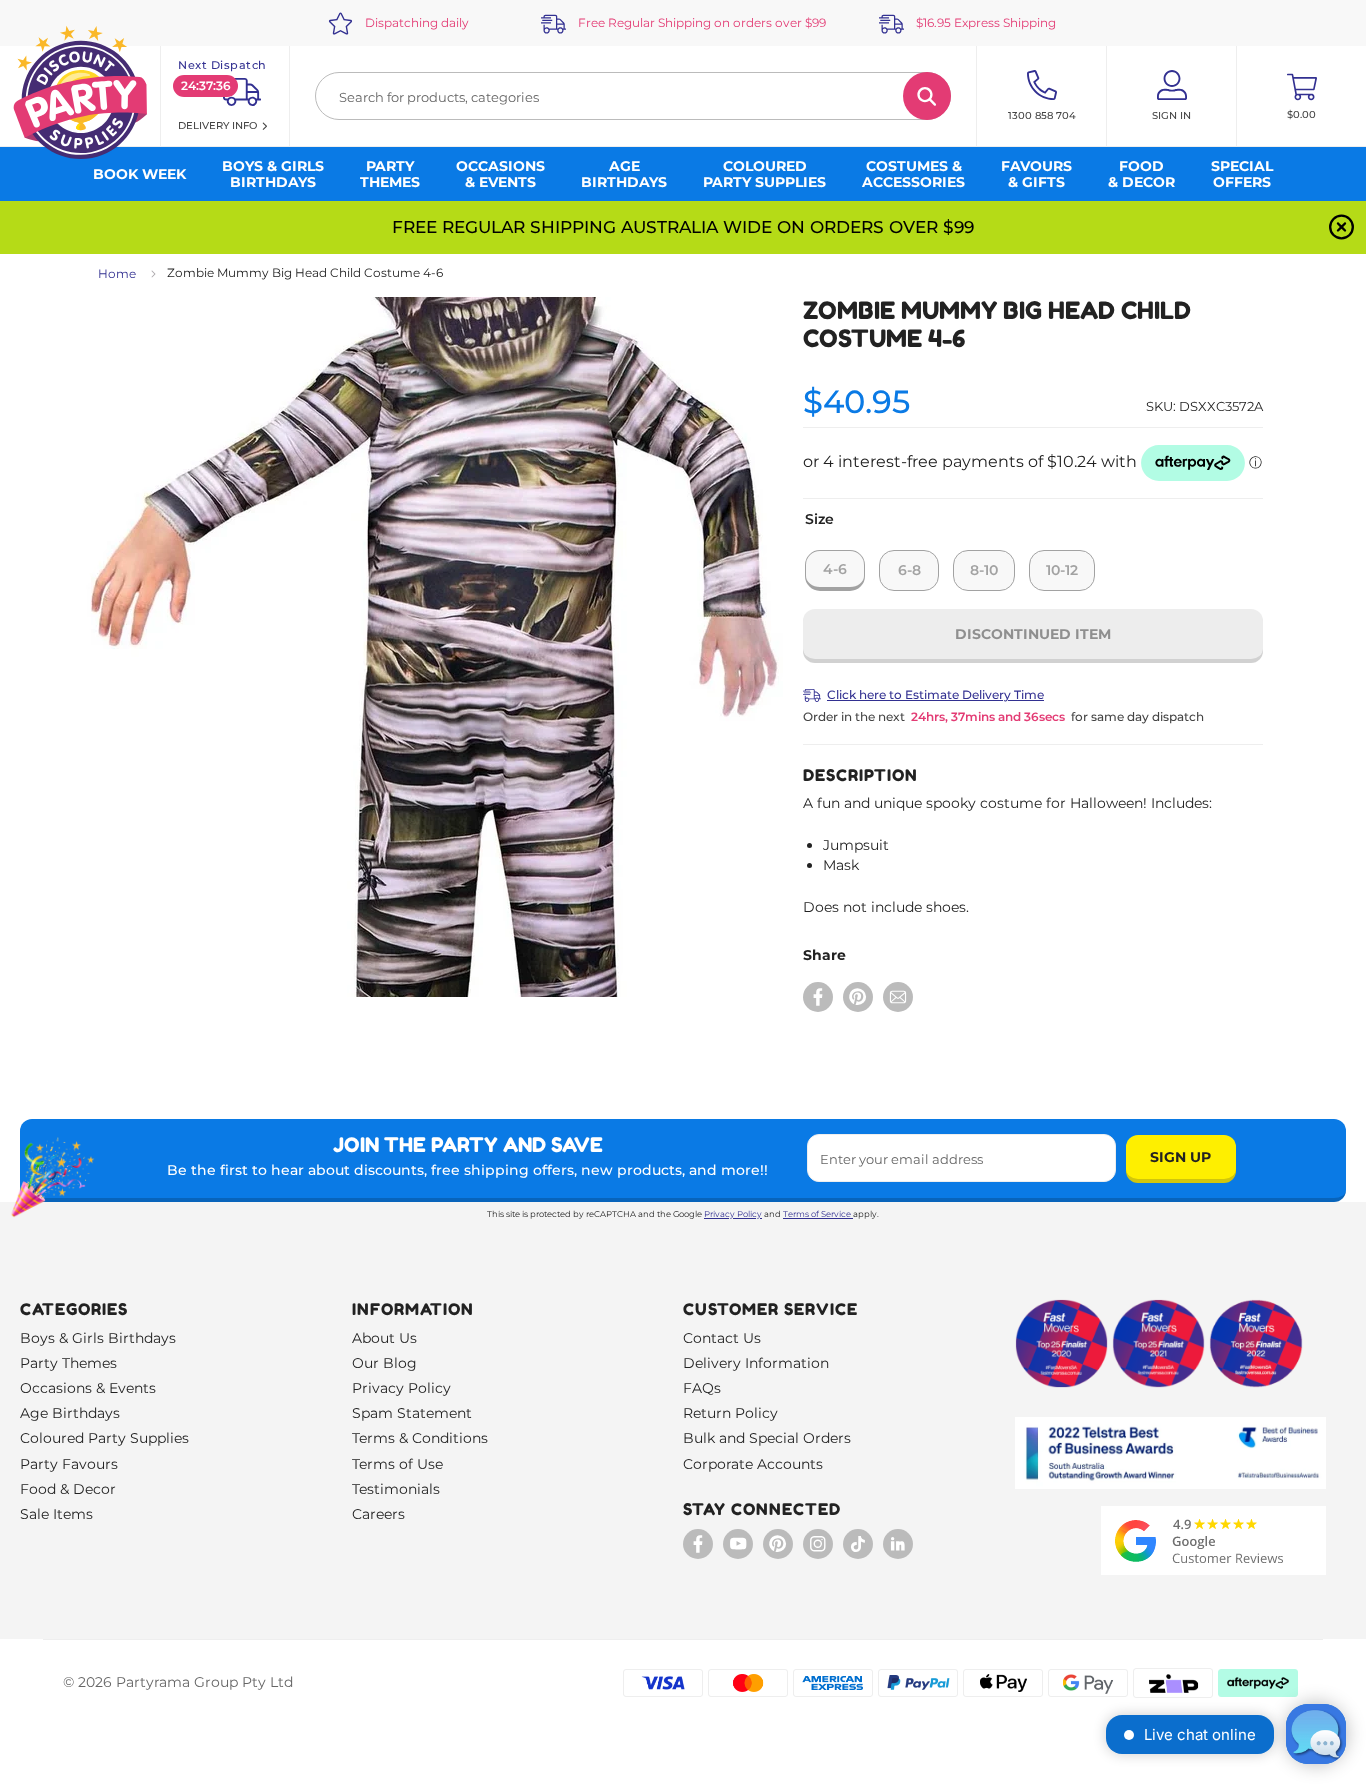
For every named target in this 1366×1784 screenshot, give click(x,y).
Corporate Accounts (753, 1464)
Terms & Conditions (420, 1438)
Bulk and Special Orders (767, 1438)
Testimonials (396, 1489)
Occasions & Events (88, 1388)
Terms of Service (817, 1214)
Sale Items (56, 1514)
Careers (378, 1514)
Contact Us (722, 1338)
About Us (384, 1338)
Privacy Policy (733, 1214)
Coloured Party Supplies (104, 1438)
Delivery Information (756, 1363)
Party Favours (69, 1464)
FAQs (702, 1388)
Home (117, 273)
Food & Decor (68, 1489)
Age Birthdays (70, 1413)
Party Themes (68, 1363)
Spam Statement (412, 1413)
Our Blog (384, 1363)
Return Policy (730, 1413)
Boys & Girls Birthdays (98, 1338)
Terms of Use (397, 1464)
